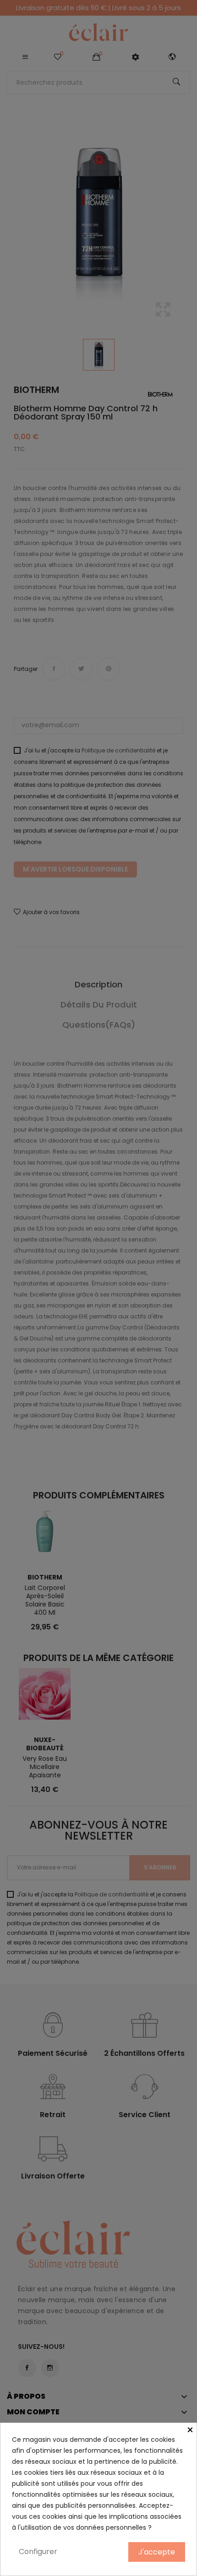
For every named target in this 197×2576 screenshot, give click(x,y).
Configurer (38, 2551)
